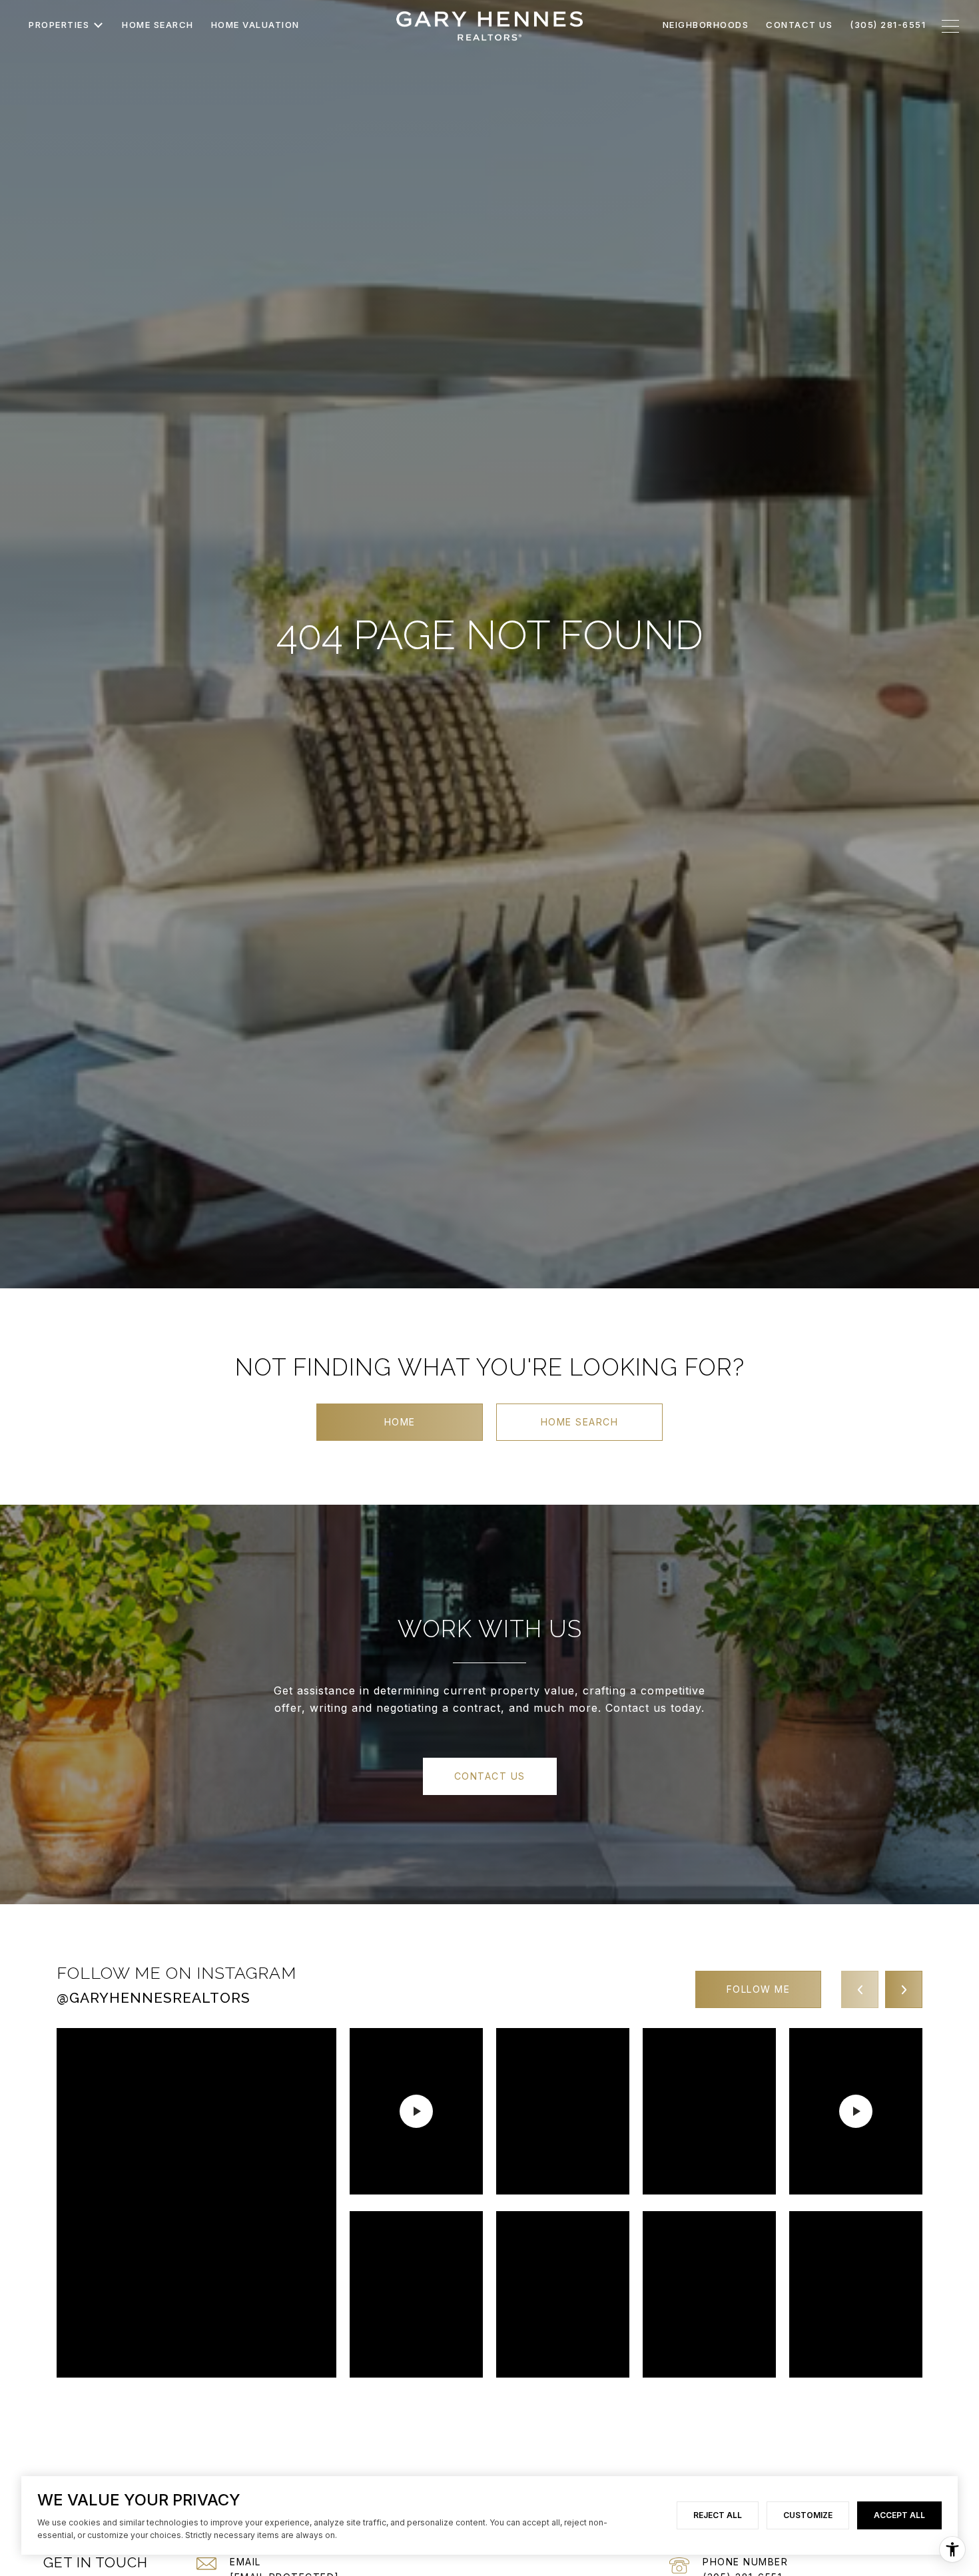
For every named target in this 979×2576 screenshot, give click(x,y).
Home (400, 1422)
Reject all (718, 2515)
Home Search (580, 1422)
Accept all (899, 2515)
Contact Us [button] (490, 1776)
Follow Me (759, 1989)
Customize (808, 2515)
